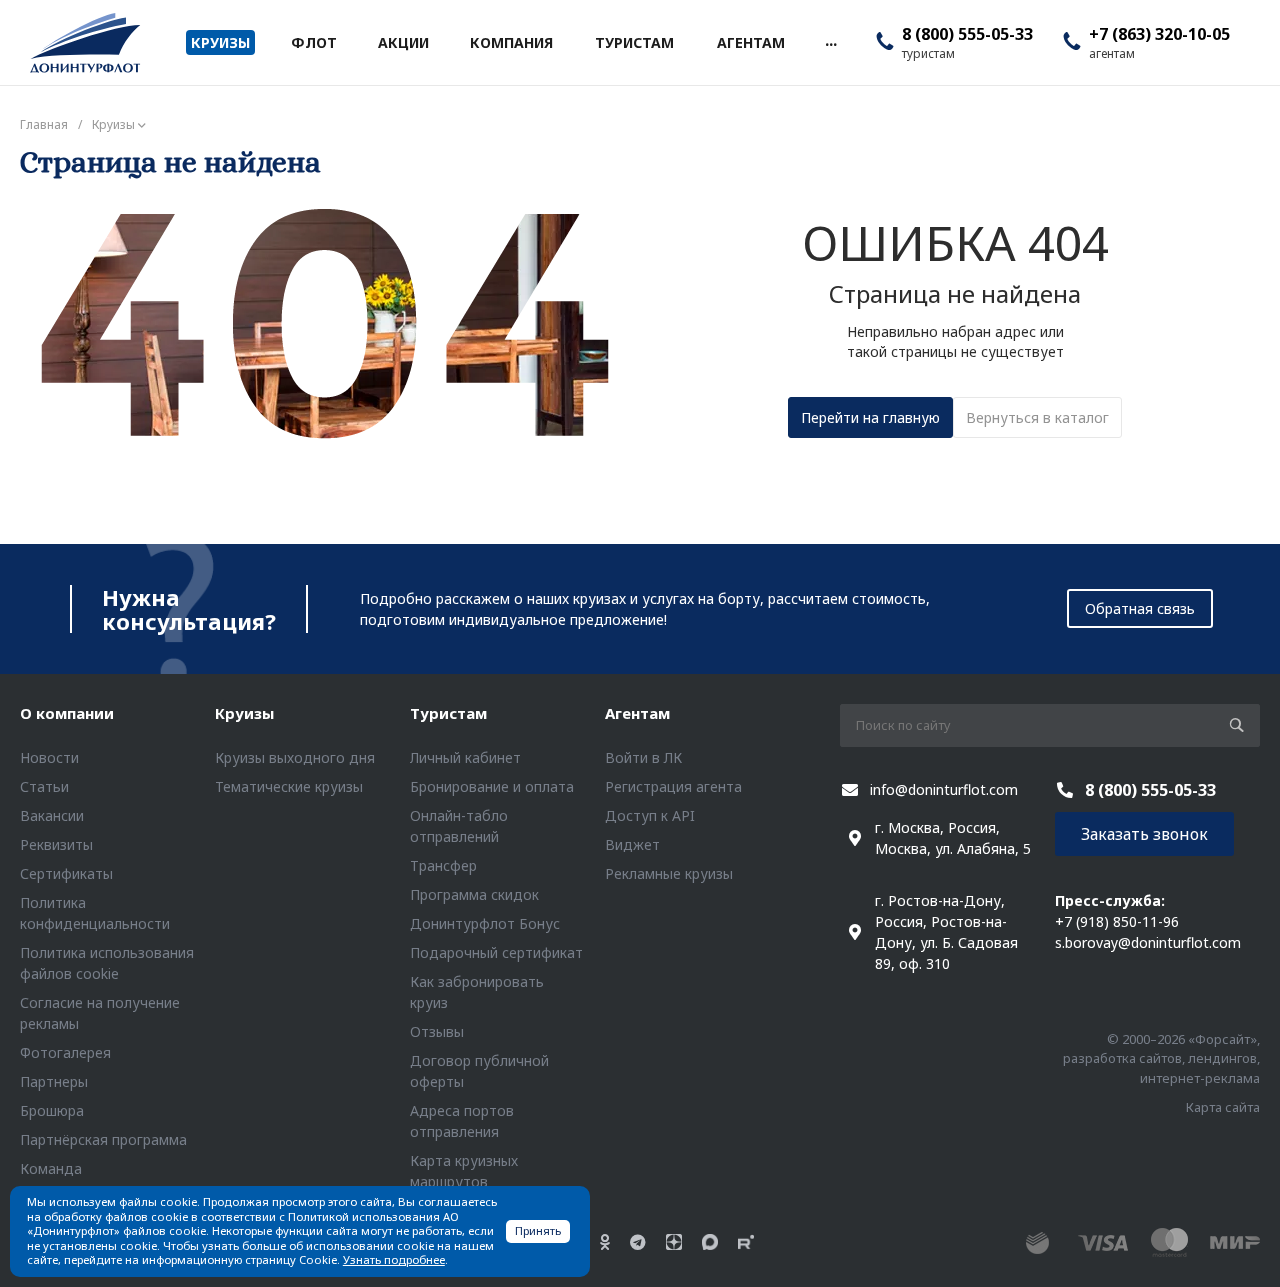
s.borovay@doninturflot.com (1148, 942)
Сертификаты (66, 873)
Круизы (244, 713)
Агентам (637, 713)
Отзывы (437, 1031)
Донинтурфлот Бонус (485, 923)
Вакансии (52, 815)
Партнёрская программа (103, 1139)
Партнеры (54, 1081)
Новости (49, 757)
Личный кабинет (465, 757)
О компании (67, 713)
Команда (51, 1168)
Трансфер (443, 865)
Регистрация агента (673, 786)
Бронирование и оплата (492, 786)
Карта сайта (1223, 1107)
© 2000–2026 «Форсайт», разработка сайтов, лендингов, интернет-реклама (1161, 1058)
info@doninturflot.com (944, 789)
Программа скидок (474, 894)
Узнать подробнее (394, 1259)
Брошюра (52, 1110)
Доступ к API (650, 815)
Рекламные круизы (669, 873)
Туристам (448, 713)
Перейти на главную (870, 417)
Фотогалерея (65, 1052)
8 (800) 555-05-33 (967, 34)
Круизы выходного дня (295, 757)
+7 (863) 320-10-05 (1159, 34)
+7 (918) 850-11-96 (1117, 921)
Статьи (44, 786)
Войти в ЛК (643, 757)
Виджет (632, 844)
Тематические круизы (289, 786)
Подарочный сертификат (496, 952)
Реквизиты (56, 844)
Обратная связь (1140, 608)
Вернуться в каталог (1037, 417)
